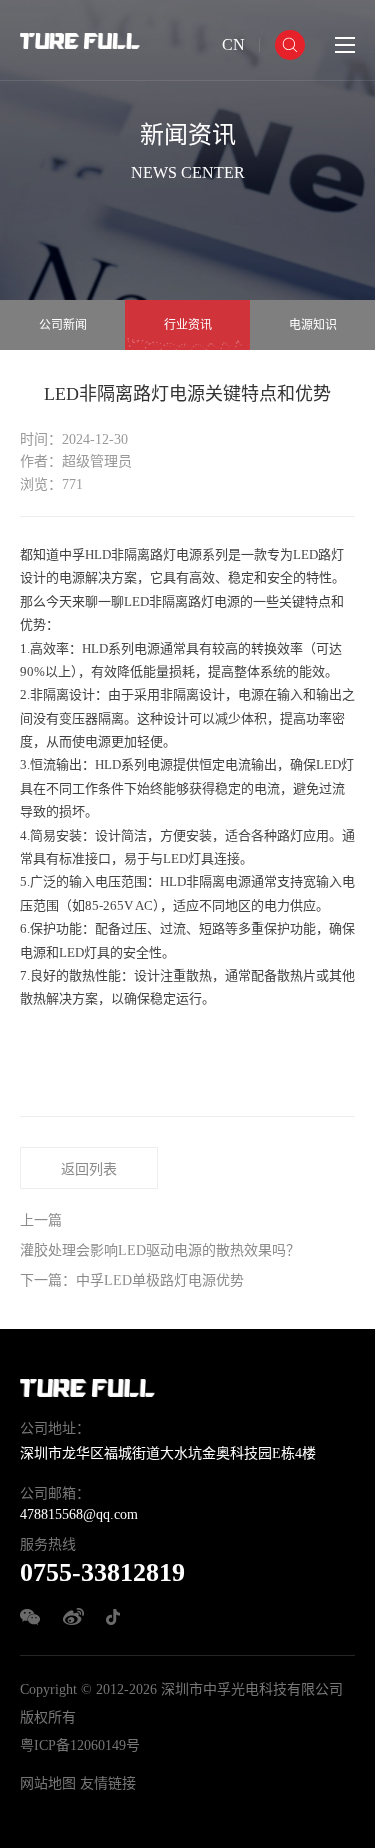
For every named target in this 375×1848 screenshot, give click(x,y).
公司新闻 (63, 325)
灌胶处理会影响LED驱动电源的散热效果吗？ (160, 1250)
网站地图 (48, 1783)
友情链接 (108, 1783)
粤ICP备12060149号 (80, 1745)
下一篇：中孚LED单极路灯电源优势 (132, 1280)
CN (233, 44)
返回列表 (89, 1169)
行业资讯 (188, 325)
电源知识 (313, 325)
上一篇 (41, 1220)
